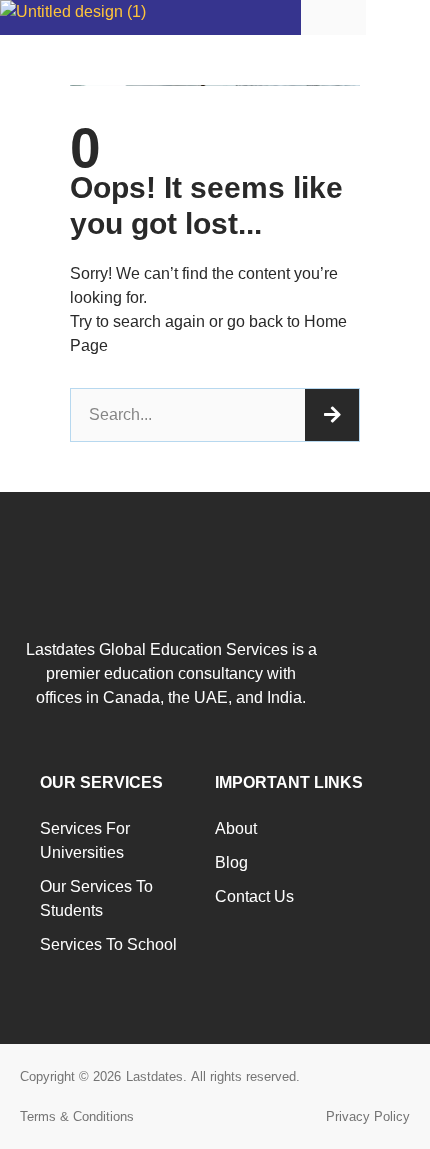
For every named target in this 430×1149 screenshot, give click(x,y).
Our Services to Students (96, 898)
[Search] (332, 415)
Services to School (108, 944)
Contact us (254, 896)
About (236, 828)
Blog (231, 862)
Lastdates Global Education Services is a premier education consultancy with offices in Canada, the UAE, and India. (171, 673)
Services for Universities (85, 840)
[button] (398, 16)
